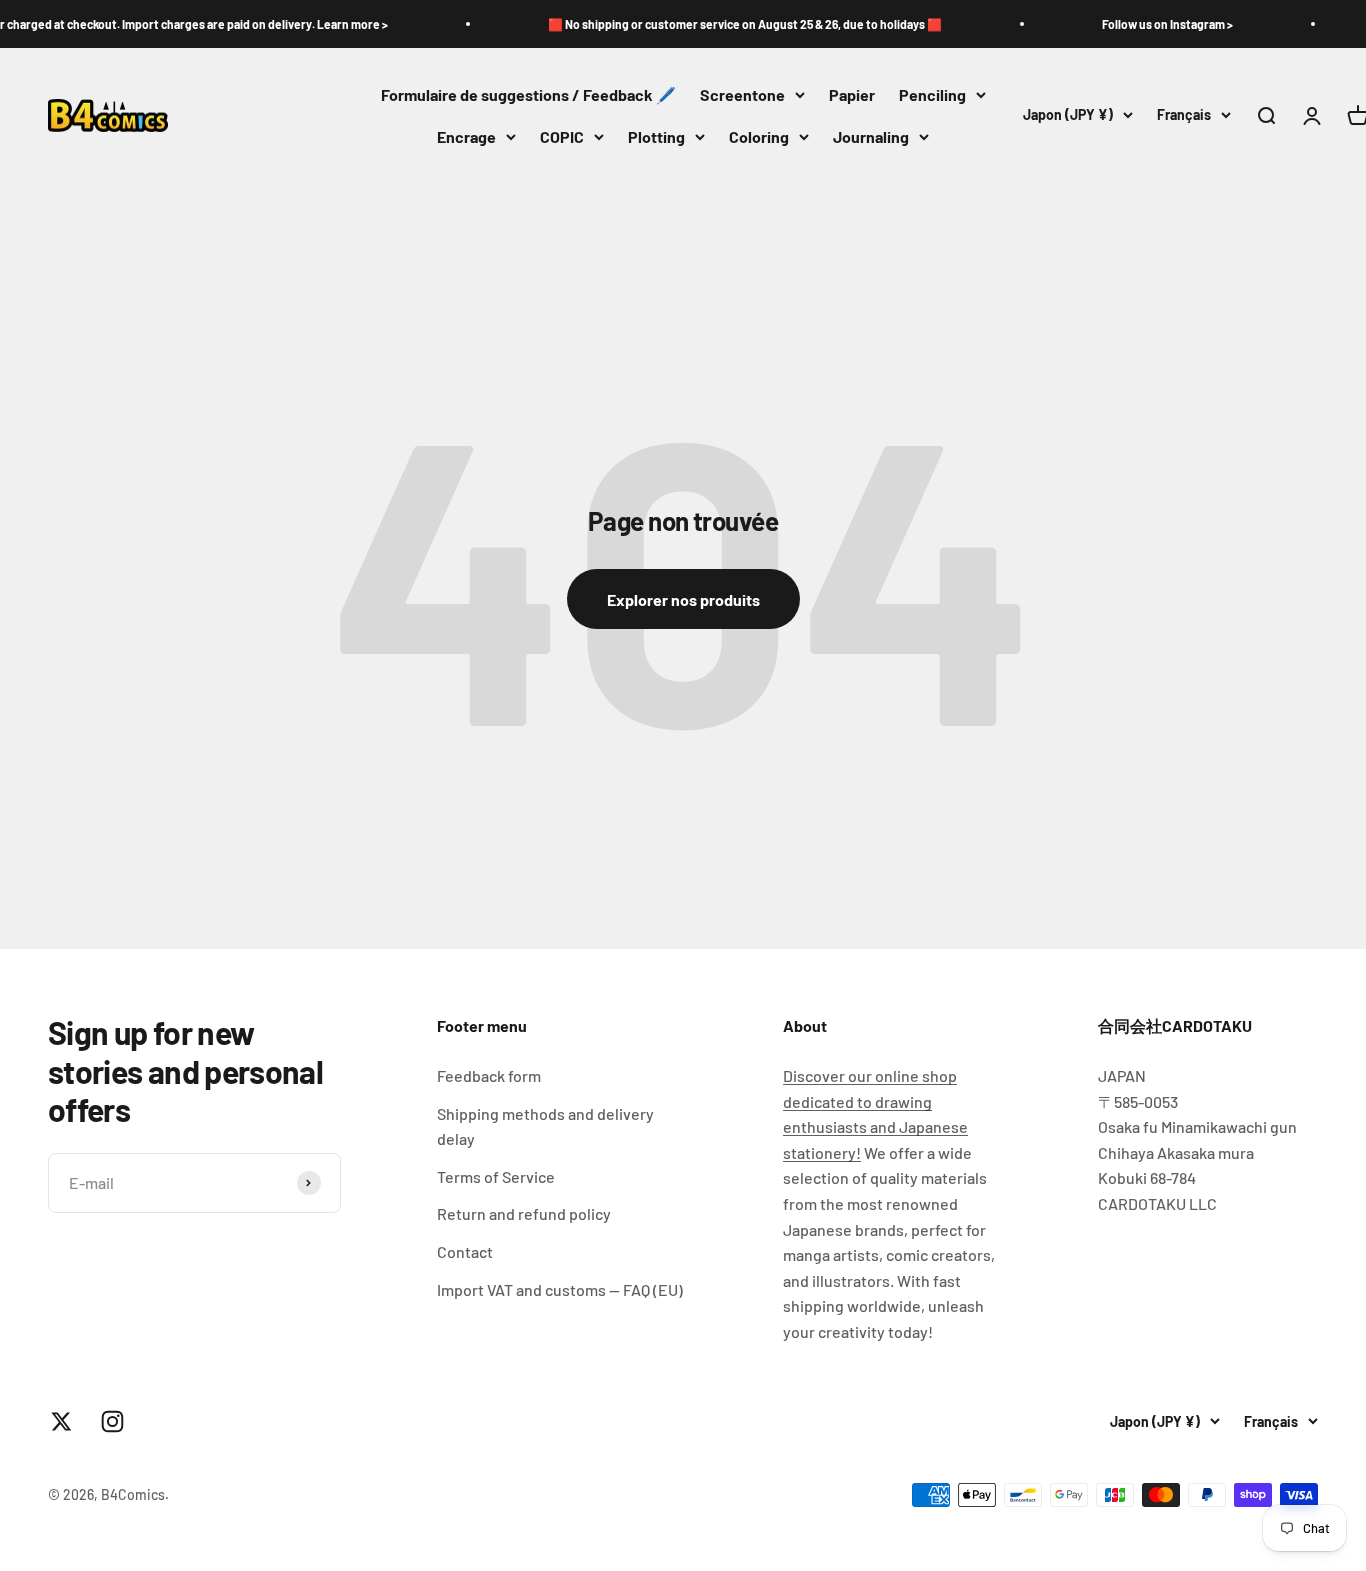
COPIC (562, 136)
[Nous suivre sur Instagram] (112, 1421)
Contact (465, 1251)
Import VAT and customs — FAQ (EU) (560, 1289)
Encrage (466, 136)
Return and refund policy (524, 1213)
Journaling (871, 136)
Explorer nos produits (683, 599)
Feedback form (489, 1075)
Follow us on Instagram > (1143, 24)
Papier (852, 94)
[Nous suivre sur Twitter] (61, 1421)
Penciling (932, 94)
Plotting (656, 136)
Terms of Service (496, 1176)
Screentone (742, 94)
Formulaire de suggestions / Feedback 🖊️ (528, 94)
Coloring (759, 136)
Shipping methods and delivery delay (545, 1126)
